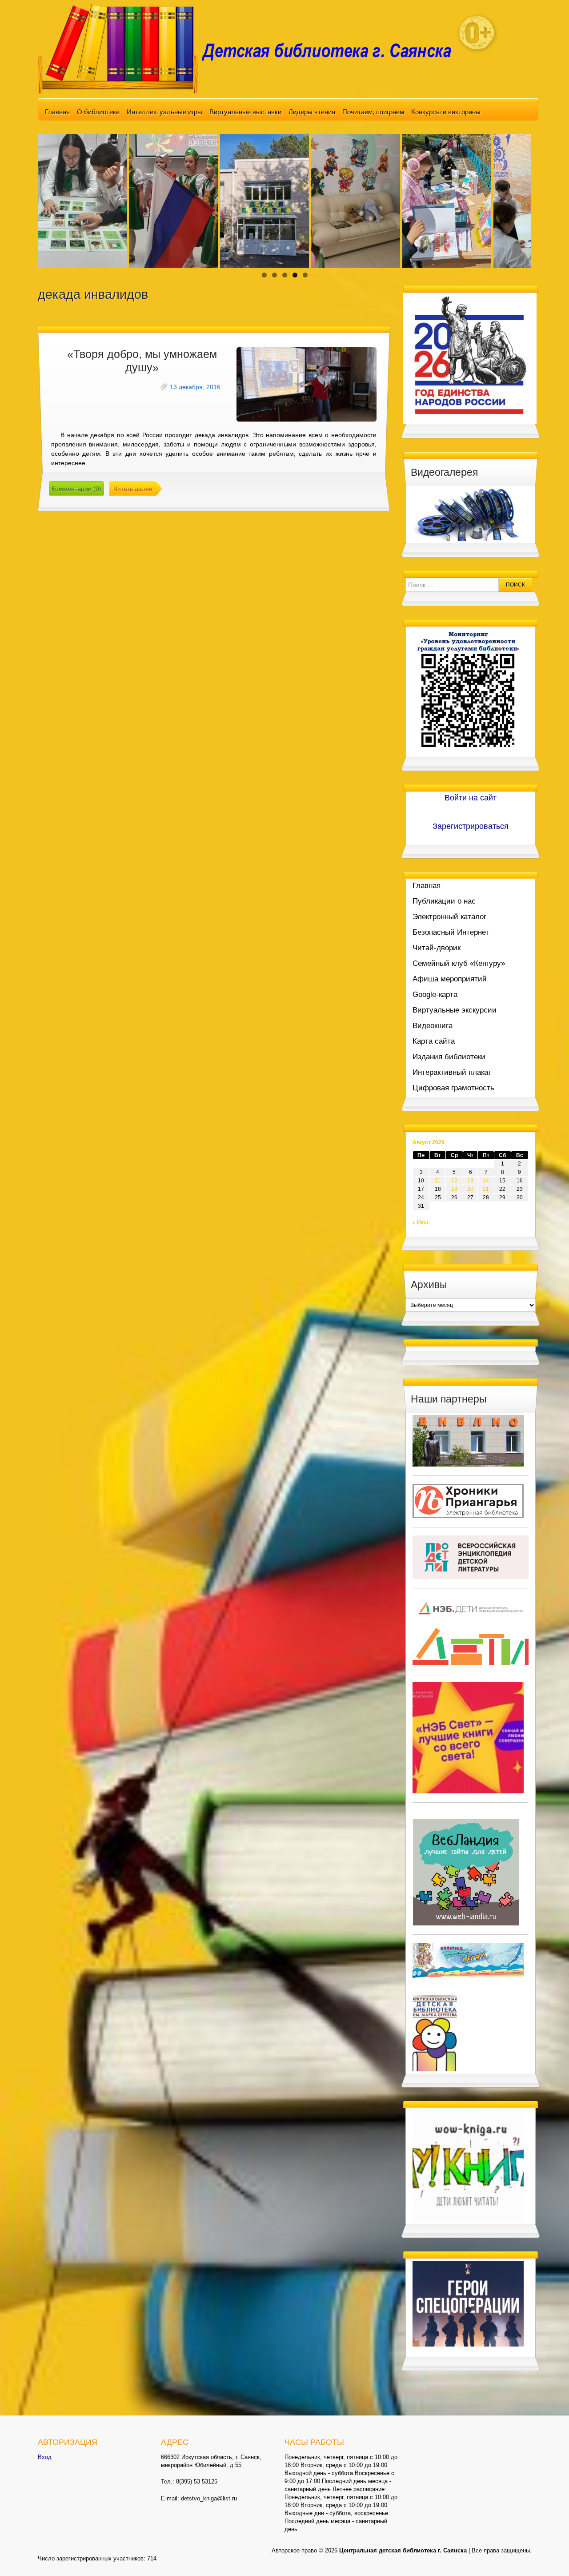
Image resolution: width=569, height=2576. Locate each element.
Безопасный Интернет (451, 932)
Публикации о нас (444, 901)
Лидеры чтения (312, 112)
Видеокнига (433, 1026)
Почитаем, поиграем (373, 112)
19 (454, 1189)
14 (486, 1181)
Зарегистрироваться (471, 826)
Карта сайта (434, 1041)
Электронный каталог (449, 917)
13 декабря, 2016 (195, 387)
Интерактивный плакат (452, 1072)
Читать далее (133, 489)
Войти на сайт (471, 798)
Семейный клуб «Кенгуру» (459, 963)
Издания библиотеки (449, 1057)
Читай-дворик (437, 948)
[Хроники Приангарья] (468, 1500)
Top (548, 2555)
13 (470, 1181)
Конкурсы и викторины (446, 112)
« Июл (420, 1222)
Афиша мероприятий (450, 979)
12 (454, 1181)
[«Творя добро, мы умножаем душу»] (307, 384)
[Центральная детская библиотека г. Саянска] (252, 48)
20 (470, 1189)
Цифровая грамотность (453, 1088)
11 (438, 1181)
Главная (57, 112)
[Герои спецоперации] (468, 2303)
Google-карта (435, 995)
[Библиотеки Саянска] (468, 1440)
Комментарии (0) (76, 489)
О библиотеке (98, 112)
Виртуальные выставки (245, 112)
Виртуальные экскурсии (455, 1010)
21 (486, 1189)
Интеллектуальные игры (164, 112)
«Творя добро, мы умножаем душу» (142, 361)
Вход (45, 2457)
